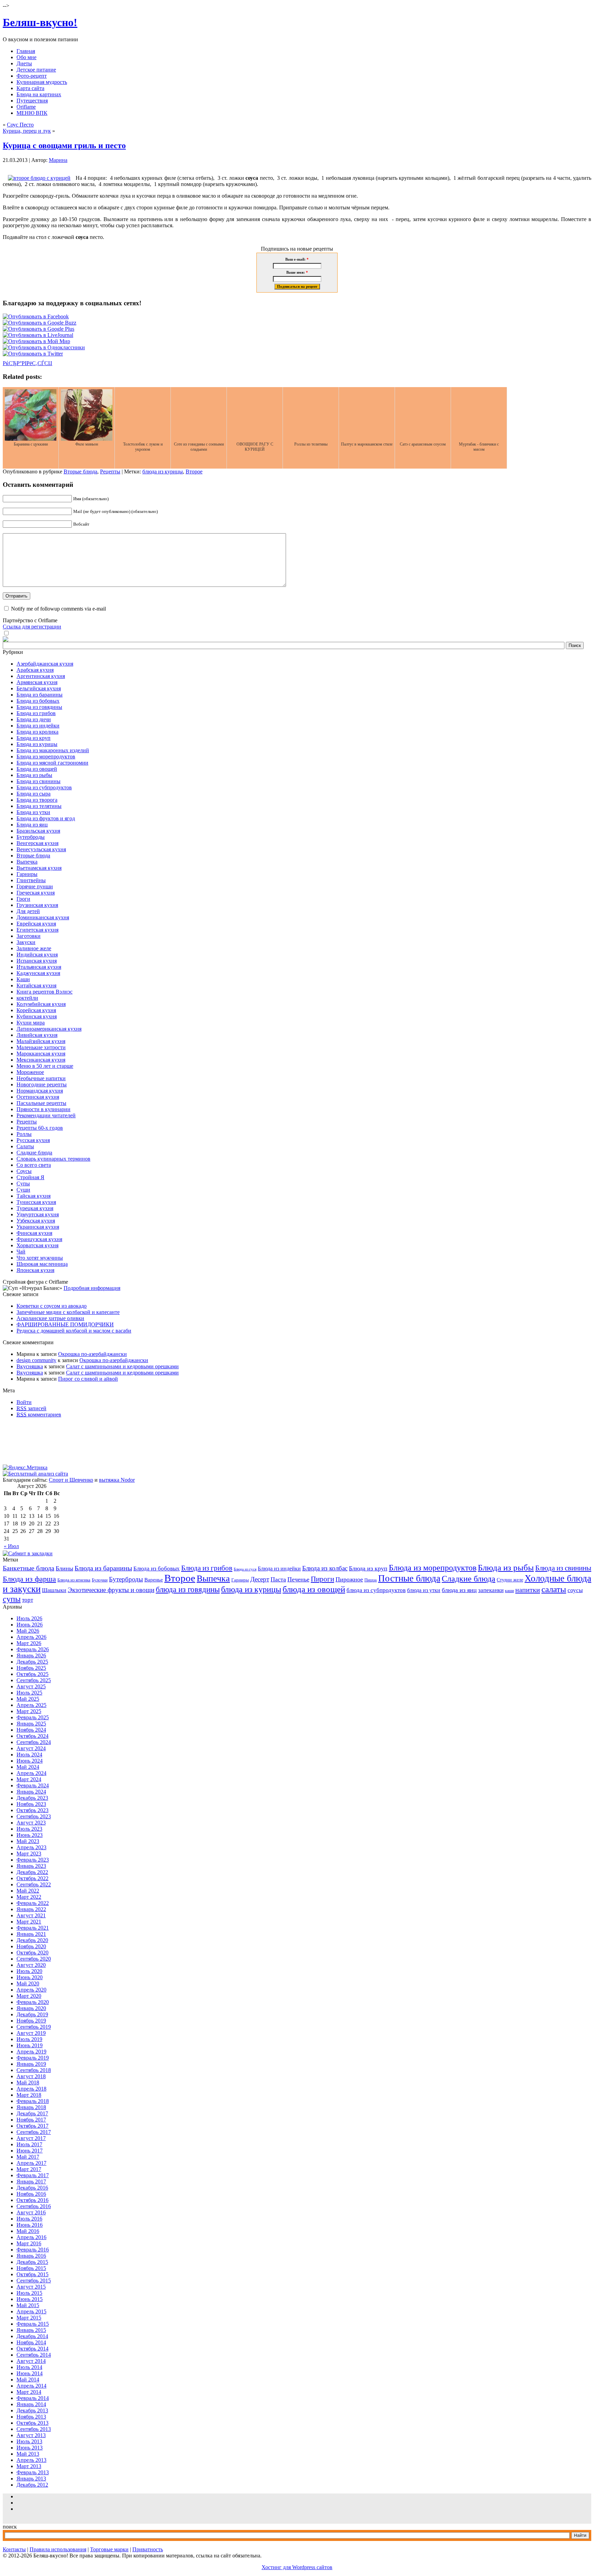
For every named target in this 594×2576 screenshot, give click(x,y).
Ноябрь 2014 (31, 2342)
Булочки (100, 1580)
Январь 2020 (31, 2008)
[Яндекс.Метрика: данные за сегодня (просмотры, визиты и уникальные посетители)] (25, 1468)
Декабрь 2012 (32, 2485)
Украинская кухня (38, 1227)
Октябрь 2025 (32, 1674)
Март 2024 (29, 1779)
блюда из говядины (188, 1589)
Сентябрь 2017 (34, 2132)
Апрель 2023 (31, 1847)
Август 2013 (31, 2435)
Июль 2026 (29, 1618)
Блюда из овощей (37, 769)
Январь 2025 (31, 1724)
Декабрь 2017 (32, 2113)
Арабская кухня (35, 670)
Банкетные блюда (29, 1568)
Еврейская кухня (36, 924)
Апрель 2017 (31, 2163)
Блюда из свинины (38, 781)
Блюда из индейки (38, 726)
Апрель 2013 (31, 2460)
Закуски (26, 942)
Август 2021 (31, 1915)
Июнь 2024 (30, 1761)
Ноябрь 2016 (31, 2194)
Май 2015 (28, 2305)
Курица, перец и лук (27, 131)
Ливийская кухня (37, 1035)
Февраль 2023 (33, 1860)
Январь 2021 (31, 1934)
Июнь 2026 (30, 1625)
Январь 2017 (31, 2182)
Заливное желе (34, 948)
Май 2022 (28, 1891)
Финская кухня (34, 1233)
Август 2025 (31, 1686)
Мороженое (30, 1072)
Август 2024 (31, 1748)
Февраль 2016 (33, 2250)
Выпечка (27, 862)
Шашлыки (54, 1590)
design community (36, 1360)
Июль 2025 (29, 1693)
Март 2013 (29, 2466)
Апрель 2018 (31, 2089)
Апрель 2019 (31, 2052)
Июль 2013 (29, 2441)
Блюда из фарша (29, 1579)
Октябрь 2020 (32, 1953)
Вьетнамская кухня (39, 868)
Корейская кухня (36, 1010)
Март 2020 (29, 1996)
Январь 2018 (31, 2107)
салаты (554, 1589)
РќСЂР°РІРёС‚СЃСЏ (27, 363)
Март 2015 (29, 2318)
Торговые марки (109, 2549)
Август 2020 (31, 1965)
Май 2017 (28, 2157)
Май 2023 (28, 1841)
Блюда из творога (37, 800)
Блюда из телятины (39, 806)
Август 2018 (31, 2076)
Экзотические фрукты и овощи (111, 1590)
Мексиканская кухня (41, 1060)
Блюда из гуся (245, 1569)
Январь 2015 (31, 2330)
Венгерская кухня (37, 843)
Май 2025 (28, 1699)
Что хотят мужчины (40, 1258)
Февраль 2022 (33, 1903)
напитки (528, 1590)
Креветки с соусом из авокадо (52, 1306)
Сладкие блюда (34, 1153)
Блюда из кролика (37, 732)
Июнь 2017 (30, 2151)
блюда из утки (424, 1590)
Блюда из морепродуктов (46, 757)
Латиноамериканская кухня (49, 1029)
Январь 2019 (31, 2064)
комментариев (39, 1415)
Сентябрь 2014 (34, 2355)
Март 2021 (29, 1922)
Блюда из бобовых (38, 701)
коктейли (27, 998)
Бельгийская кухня (39, 688)
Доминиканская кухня (43, 917)
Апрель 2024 (31, 1773)
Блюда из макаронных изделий (53, 750)
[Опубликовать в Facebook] (36, 316)
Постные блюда (409, 1578)
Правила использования (58, 2549)
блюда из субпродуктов (376, 1590)
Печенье (298, 1579)
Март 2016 (29, 2243)
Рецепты (110, 472)
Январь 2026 (31, 1656)
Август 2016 (31, 2212)
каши (509, 1591)
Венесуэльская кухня (41, 849)
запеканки (491, 1590)
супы (12, 1599)
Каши (23, 979)
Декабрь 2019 (32, 2014)
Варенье (154, 1580)
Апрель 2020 (31, 1990)
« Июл (11, 1546)
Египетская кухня (37, 930)
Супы (23, 1183)
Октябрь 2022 (32, 1878)
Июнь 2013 (30, 2448)
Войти (24, 1402)
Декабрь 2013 (32, 2410)
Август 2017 (31, 2138)
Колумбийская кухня (41, 1004)
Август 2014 (31, 2361)
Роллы (24, 1134)
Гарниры (27, 874)
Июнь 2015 (30, 2299)
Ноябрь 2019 (31, 2021)
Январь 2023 (31, 1866)
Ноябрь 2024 (31, 1730)
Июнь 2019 (30, 2045)
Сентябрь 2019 (34, 2027)
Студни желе (510, 1580)
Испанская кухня (37, 961)
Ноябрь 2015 (31, 2268)
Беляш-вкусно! (40, 22)
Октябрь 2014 (32, 2349)
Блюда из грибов (36, 713)
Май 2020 (28, 1983)
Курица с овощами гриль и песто (64, 145)
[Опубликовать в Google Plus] (38, 329)
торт (27, 1600)
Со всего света (34, 1165)
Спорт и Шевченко (71, 1480)
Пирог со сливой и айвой (88, 1379)
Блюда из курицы (37, 744)
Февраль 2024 (33, 1785)
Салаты (25, 1146)
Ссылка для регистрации (32, 627)
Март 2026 (29, 1643)
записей (31, 1408)
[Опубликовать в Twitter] (33, 354)
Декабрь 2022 (32, 1872)
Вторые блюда (80, 472)
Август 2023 (31, 1823)
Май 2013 (28, 2454)
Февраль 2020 (33, 2002)
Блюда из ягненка (74, 1580)
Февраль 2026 (33, 1649)
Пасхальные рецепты (41, 1103)
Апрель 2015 (31, 2311)
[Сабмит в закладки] (28, 1553)
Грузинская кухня (37, 905)
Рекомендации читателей (46, 1115)
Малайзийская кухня (41, 1041)
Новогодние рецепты (42, 1084)
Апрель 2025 (31, 1705)
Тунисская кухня (36, 1202)
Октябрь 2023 (32, 1810)
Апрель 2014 (31, 2386)
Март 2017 (29, 2169)
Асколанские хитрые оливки (50, 1318)
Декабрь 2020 (32, 1940)
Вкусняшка (30, 1366)
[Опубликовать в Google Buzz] (40, 323)
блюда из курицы (163, 472)
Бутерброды (31, 837)
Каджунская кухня (38, 973)
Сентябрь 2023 (34, 1816)
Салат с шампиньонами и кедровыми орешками (122, 1366)
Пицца (371, 1580)
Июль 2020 (29, 1971)
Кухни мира (31, 1023)
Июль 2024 (29, 1755)
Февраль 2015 (33, 2324)
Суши (23, 1190)
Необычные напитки (41, 1078)
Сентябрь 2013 (34, 2429)
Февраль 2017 (33, 2175)
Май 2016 (28, 2231)
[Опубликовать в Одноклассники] (44, 347)
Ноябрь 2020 (31, 1946)
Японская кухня (35, 1270)
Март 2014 (29, 2392)
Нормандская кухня (40, 1091)
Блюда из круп (34, 738)
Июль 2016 (29, 2219)
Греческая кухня (36, 893)
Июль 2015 (29, 2293)
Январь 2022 (31, 1909)
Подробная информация (92, 1288)
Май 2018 (28, 2082)
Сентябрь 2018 (34, 2070)
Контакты (14, 2549)
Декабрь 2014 (32, 2336)
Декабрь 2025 (32, 1662)
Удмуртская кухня (38, 1214)
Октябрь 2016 (32, 2200)
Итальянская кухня (39, 967)
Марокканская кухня (41, 1054)
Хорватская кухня (37, 1245)
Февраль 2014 (33, 2398)
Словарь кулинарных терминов (53, 1159)
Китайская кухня (36, 985)
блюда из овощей (314, 1589)
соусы (575, 1590)
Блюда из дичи (34, 719)
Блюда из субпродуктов (44, 787)
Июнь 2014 (30, 2373)
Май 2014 (28, 2380)
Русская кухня (33, 1140)
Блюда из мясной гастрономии (52, 763)
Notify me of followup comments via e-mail (58, 609)
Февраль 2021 (33, 1928)
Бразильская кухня (38, 831)
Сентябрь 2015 (34, 2281)
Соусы (24, 1171)
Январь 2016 (31, 2256)
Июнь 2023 (30, 1835)
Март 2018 (29, 2095)
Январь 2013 (31, 2479)
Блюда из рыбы (34, 775)
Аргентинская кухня (41, 676)
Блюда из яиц (32, 825)
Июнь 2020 (30, 1977)
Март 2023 (29, 1854)
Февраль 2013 (33, 2472)
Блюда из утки (33, 812)
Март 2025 (29, 1711)
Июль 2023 (29, 1829)
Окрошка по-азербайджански (92, 1354)
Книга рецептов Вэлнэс (45, 992)
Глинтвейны (31, 880)
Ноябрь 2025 (31, 1668)
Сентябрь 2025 (34, 1680)
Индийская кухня (37, 955)
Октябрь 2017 (32, 2126)
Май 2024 (28, 1767)
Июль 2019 (29, 2039)
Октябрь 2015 (32, 2274)
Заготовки (29, 936)
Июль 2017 (29, 2144)
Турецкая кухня (35, 1208)
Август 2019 (31, 2033)
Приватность (148, 2549)
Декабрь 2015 (32, 2262)
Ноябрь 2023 (31, 1804)
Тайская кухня (34, 1196)
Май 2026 (28, 1631)
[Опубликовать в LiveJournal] (38, 335)
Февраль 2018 (33, 2101)
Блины (64, 1568)
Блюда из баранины (40, 695)
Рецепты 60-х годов (40, 1128)
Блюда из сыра (34, 794)
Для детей (28, 911)
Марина (58, 160)
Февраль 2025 (33, 1717)
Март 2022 (29, 1897)
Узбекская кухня (36, 1221)
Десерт (260, 1579)
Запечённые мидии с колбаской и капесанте (68, 1312)
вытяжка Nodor (117, 1480)
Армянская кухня (37, 682)
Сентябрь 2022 (34, 1884)
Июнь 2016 (30, 2225)
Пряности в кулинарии (43, 1109)
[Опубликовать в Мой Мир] (36, 341)
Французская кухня (39, 1239)
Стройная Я (30, 1177)
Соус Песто (20, 125)
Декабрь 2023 (32, 1798)
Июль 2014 (29, 2367)
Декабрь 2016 (32, 2188)
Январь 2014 (31, 2404)
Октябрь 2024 (32, 1736)
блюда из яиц (459, 1590)
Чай (21, 1252)
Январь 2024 (31, 1792)
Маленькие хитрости (41, 1047)
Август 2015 (31, 2287)
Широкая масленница (42, 1264)
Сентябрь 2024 (34, 1742)
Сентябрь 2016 (34, 2206)
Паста (278, 1579)
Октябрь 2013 (32, 2423)
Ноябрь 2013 (31, 2417)
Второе (194, 472)
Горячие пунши (35, 886)
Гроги (23, 899)
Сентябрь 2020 (34, 1959)
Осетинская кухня (38, 1097)
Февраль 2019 (33, 2058)
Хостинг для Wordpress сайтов (297, 2567)
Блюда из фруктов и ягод (46, 818)
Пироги (322, 1579)
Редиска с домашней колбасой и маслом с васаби (74, 1331)
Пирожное (349, 1579)
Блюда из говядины (39, 707)
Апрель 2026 (31, 1637)
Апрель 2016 (31, 2237)
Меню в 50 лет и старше (45, 1066)
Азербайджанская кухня (45, 664)
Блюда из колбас (325, 1568)
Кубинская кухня (37, 1016)
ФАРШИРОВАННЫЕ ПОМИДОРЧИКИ (65, 1324)
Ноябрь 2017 (31, 2120)
